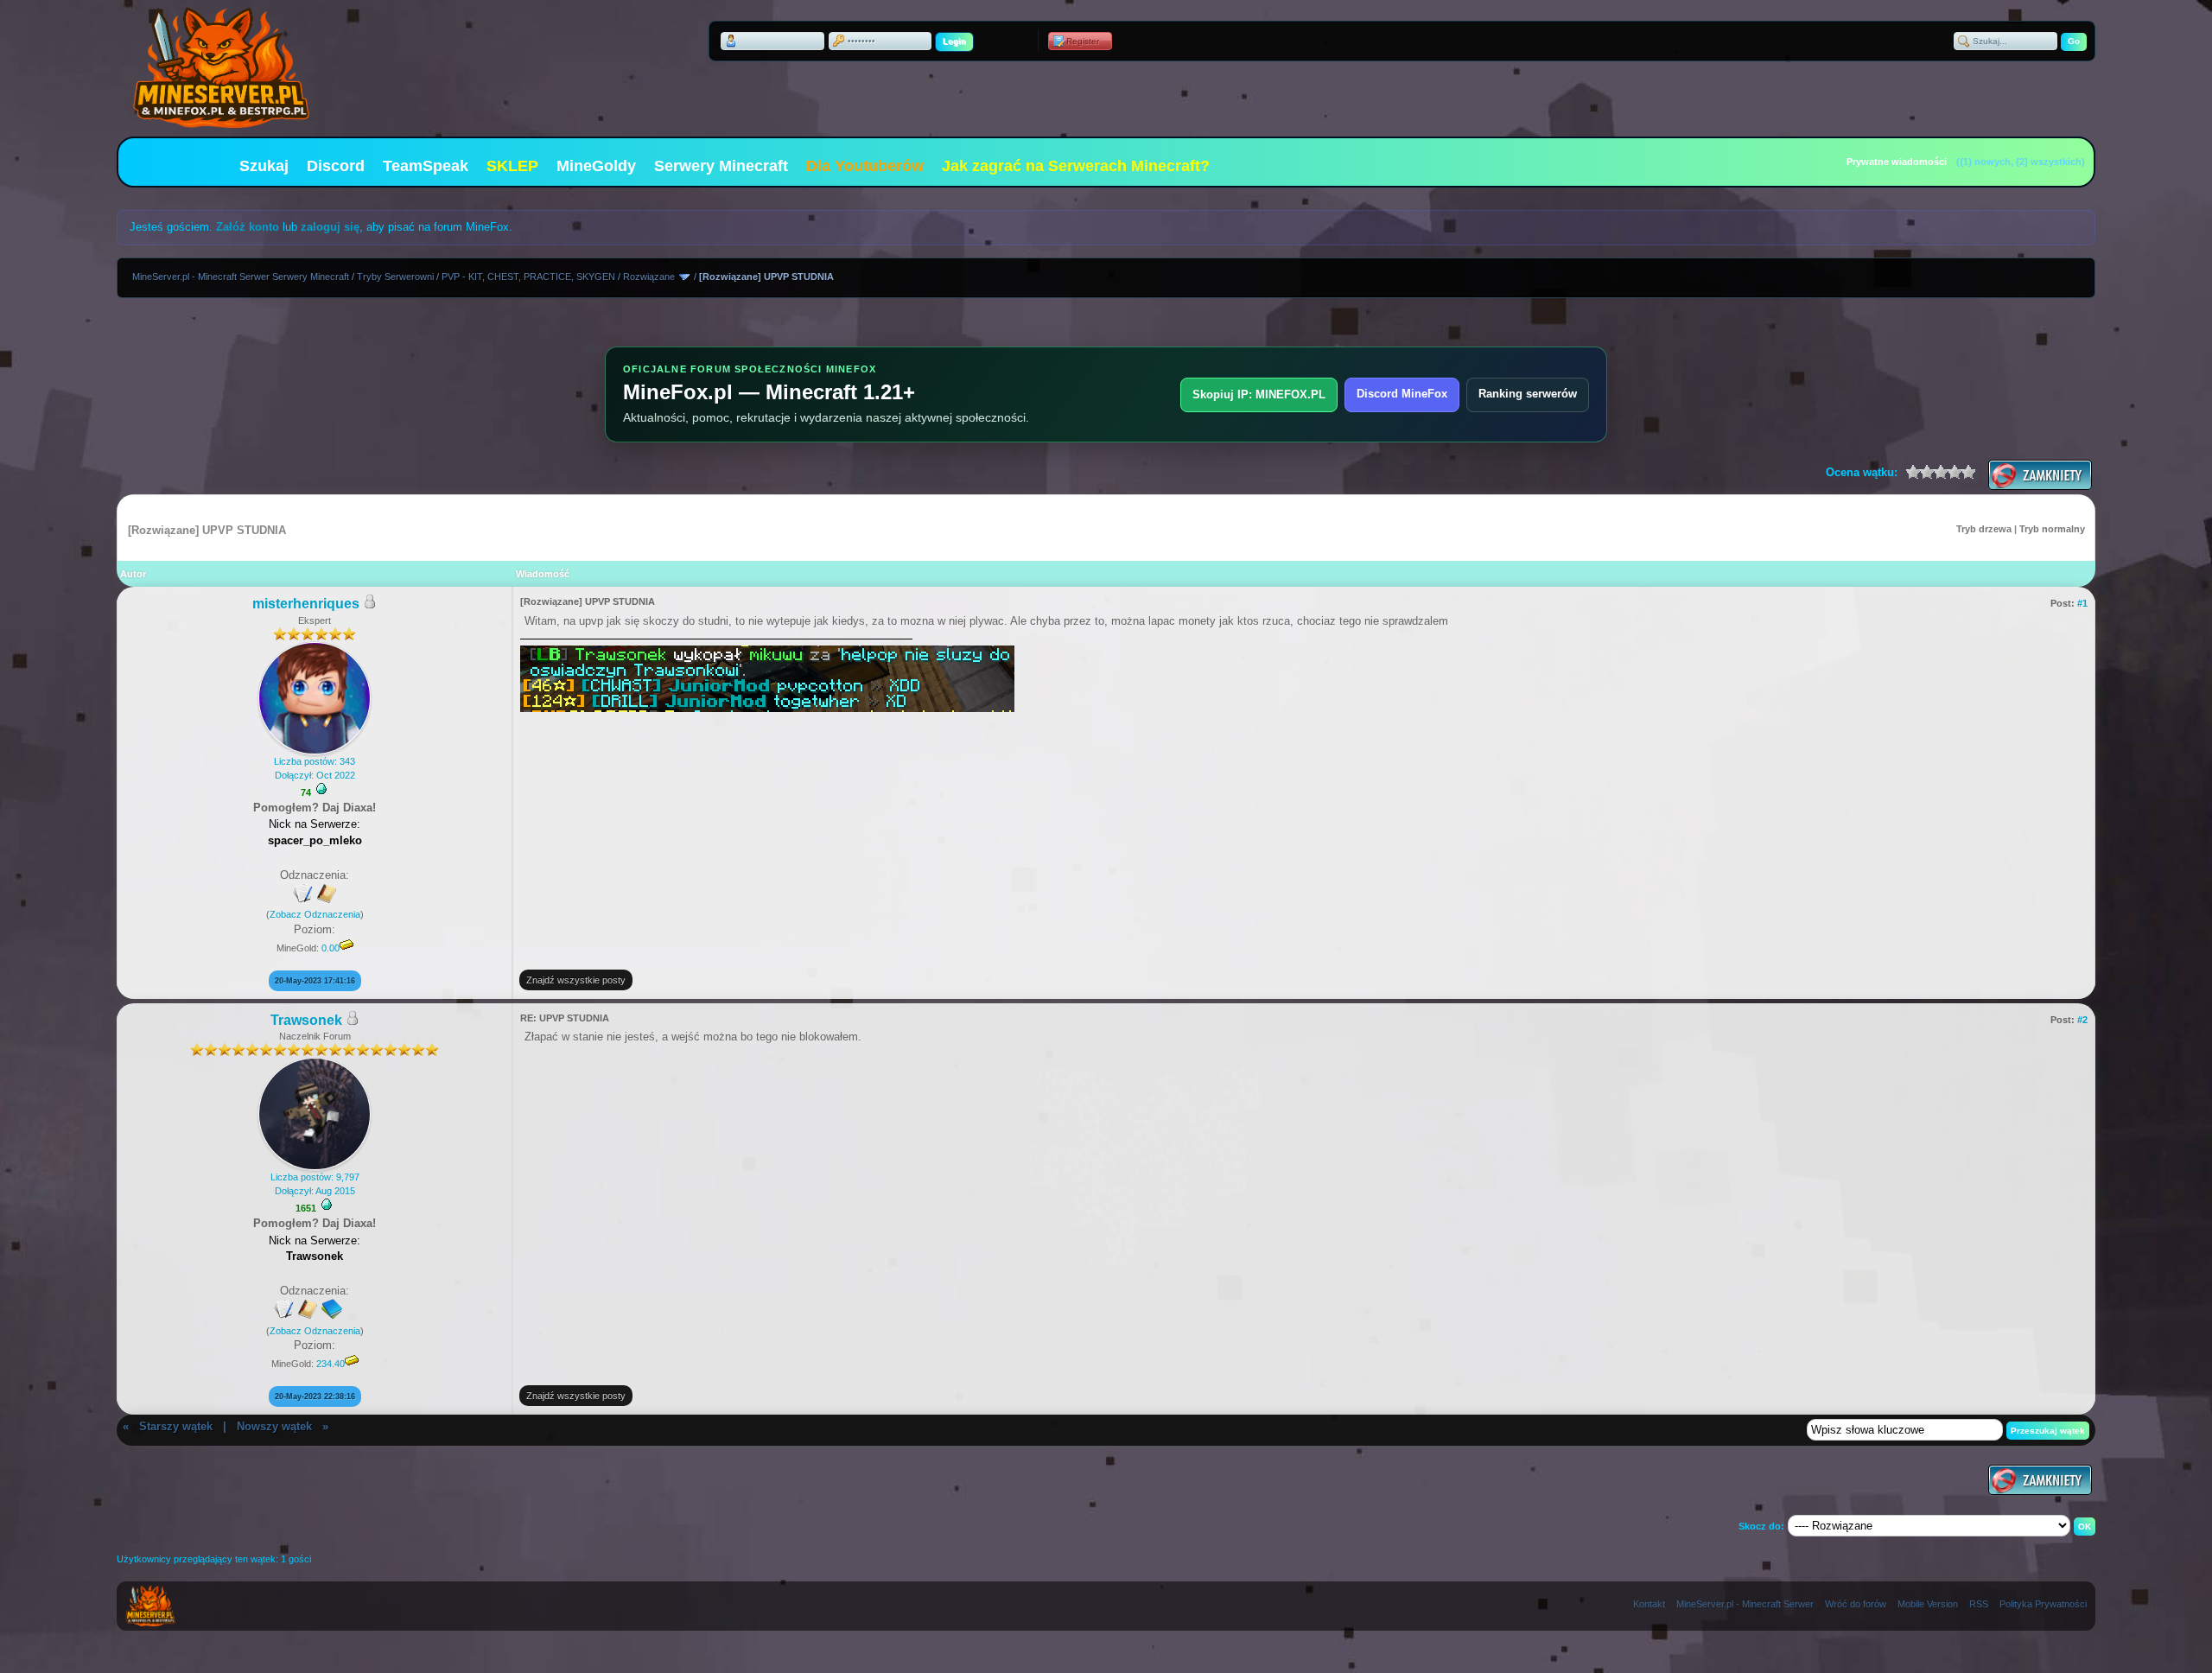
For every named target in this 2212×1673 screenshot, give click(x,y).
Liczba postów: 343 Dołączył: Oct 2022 (315, 768)
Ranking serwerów (1528, 394)
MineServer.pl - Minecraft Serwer (1745, 1604)
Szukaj (264, 166)
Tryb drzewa (1984, 529)
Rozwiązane (649, 277)
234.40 (331, 1364)
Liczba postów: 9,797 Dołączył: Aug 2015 (315, 1183)
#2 (2082, 1020)
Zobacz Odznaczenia (315, 914)
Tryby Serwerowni (395, 277)
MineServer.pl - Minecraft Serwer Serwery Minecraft (241, 277)
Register (1083, 41)
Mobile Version (1928, 1604)
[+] (321, 789)
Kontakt (1649, 1604)
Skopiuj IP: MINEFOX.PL (1259, 394)
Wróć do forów (1856, 1604)
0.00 (331, 948)
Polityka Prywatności (2043, 1604)
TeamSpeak (426, 166)
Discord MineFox (1402, 394)
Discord (336, 166)
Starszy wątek (176, 1426)
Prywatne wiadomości (1897, 162)
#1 (2082, 603)
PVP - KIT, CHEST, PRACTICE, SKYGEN (528, 277)
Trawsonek (306, 1020)
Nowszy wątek (274, 1426)
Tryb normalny (2052, 529)
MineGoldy (596, 166)
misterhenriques (306, 604)
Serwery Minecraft (721, 166)
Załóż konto (248, 227)
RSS (1979, 1604)
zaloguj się (330, 227)
